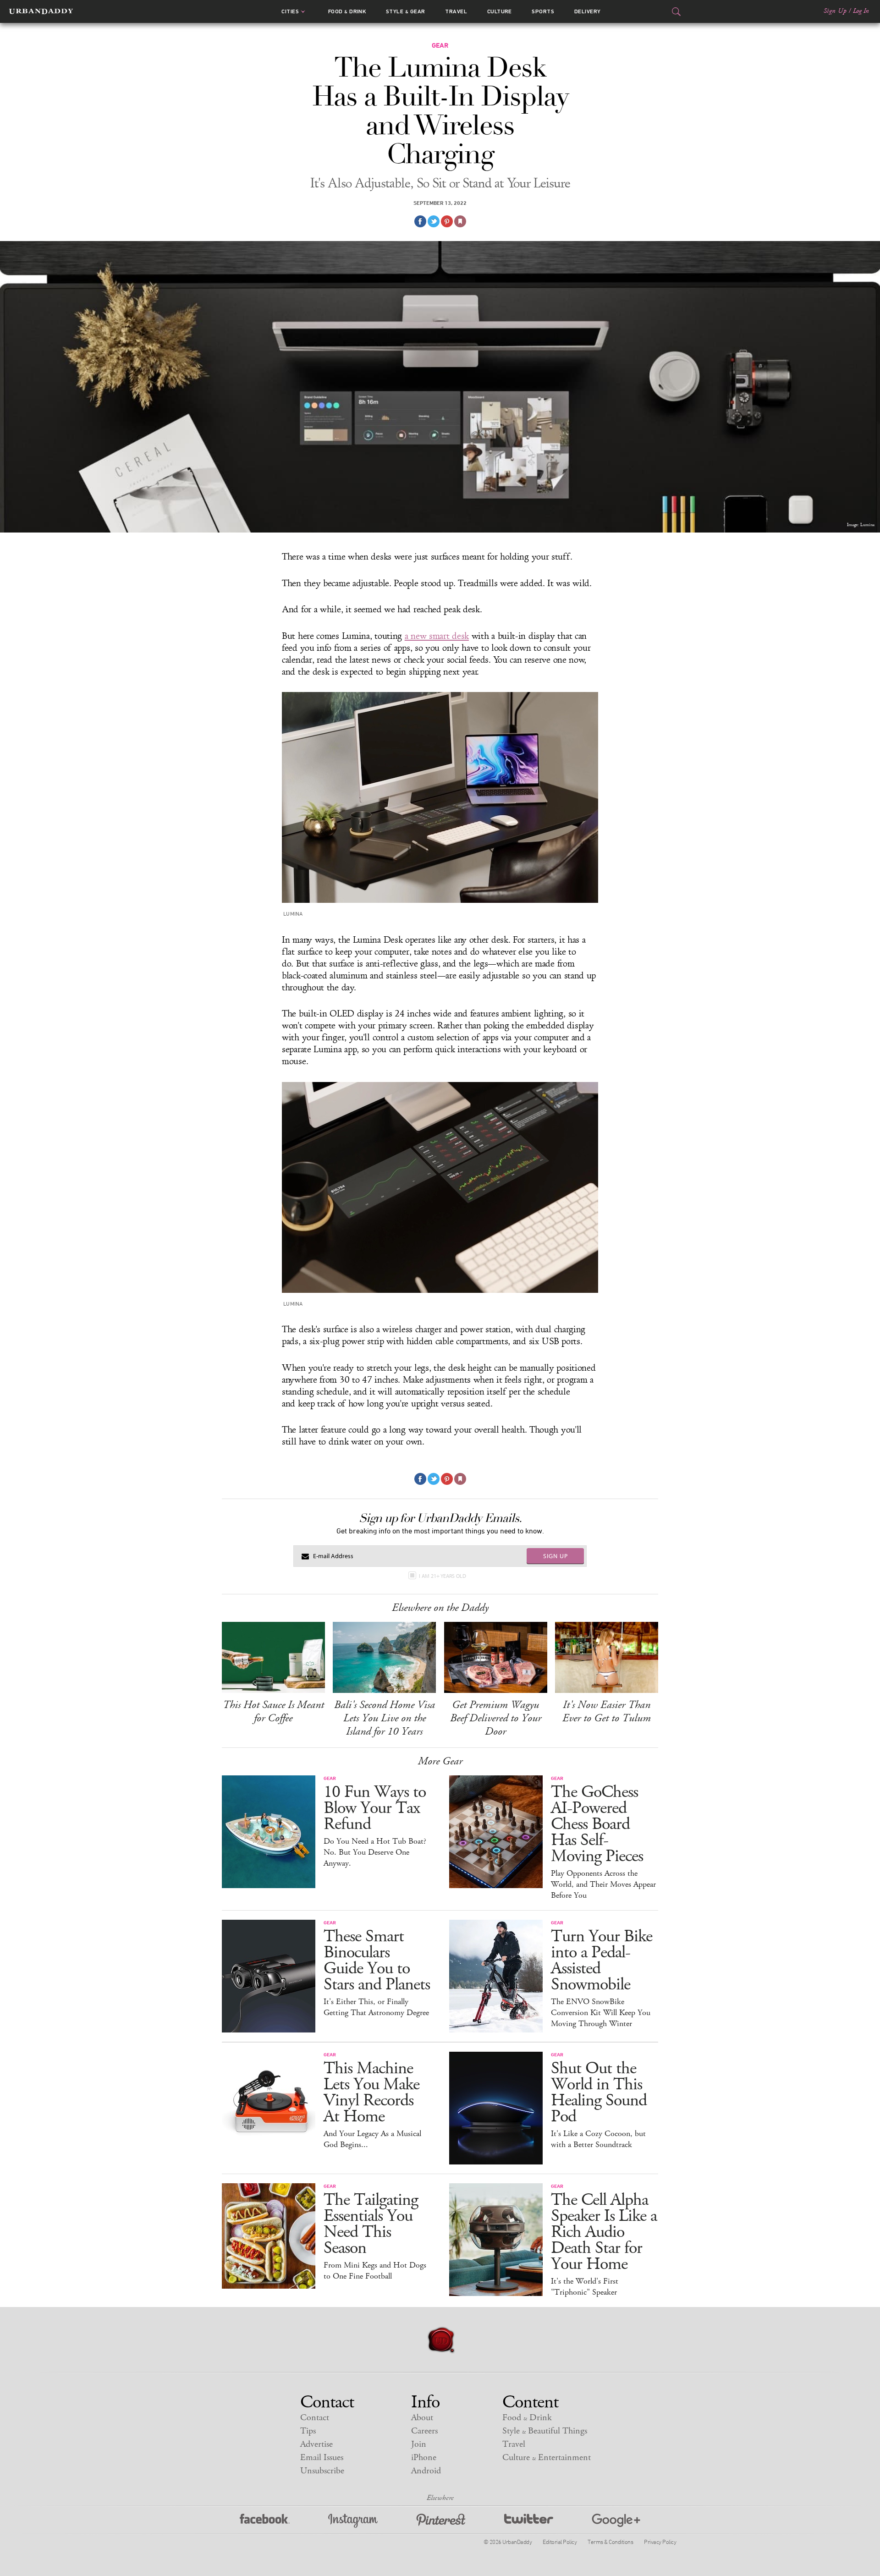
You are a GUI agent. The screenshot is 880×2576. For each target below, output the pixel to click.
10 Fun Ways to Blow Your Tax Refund (375, 1808)
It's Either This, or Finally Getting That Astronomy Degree (376, 2007)
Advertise (316, 2444)
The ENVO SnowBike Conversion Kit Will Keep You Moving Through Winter (601, 2013)
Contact (315, 2418)
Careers (424, 2431)
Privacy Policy (660, 2542)
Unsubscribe (322, 2471)
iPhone (424, 2458)
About (422, 2418)
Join (419, 2444)
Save (447, 221)
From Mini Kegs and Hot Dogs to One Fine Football (375, 2271)
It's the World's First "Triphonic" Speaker (585, 2287)
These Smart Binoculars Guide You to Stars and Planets (377, 1961)
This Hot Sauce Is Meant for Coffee (273, 1711)
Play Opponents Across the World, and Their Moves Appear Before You (603, 1884)
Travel (456, 11)
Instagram (353, 2521)
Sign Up (835, 11)
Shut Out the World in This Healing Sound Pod (599, 2093)
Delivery (588, 11)
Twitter (529, 2521)
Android (426, 2471)
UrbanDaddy (41, 11)
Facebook (265, 2521)
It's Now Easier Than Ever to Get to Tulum (607, 1711)
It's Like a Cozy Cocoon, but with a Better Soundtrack (598, 2139)
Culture (500, 11)
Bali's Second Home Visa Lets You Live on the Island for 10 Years (385, 1718)
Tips (308, 2431)
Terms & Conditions (610, 2542)
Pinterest (441, 2521)
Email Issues (322, 2458)
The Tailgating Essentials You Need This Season (371, 2224)
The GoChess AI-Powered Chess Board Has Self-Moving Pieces (597, 1824)
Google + (616, 2521)
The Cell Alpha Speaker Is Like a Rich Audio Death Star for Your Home (604, 2232)
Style (406, 11)
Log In (861, 11)
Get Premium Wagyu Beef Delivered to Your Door (496, 1718)
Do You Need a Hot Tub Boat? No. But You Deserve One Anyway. (375, 1852)
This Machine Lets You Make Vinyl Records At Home (371, 2093)
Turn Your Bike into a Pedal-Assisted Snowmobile (602, 1961)
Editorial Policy (560, 2542)
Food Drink (347, 11)
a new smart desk (437, 636)
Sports (543, 11)
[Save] (460, 221)
